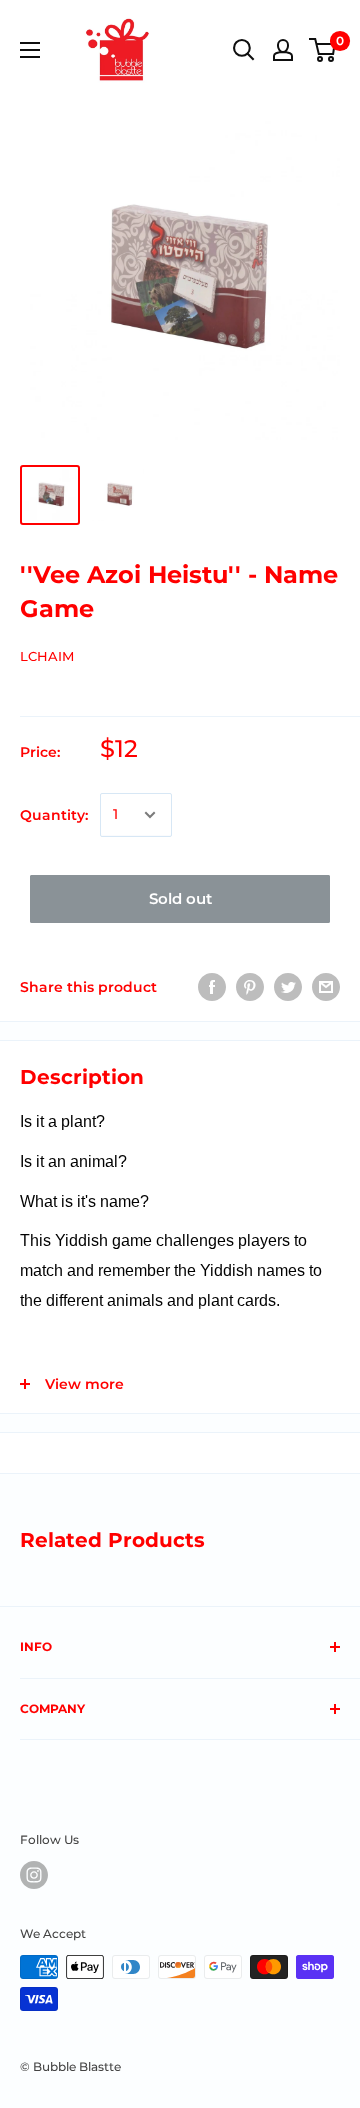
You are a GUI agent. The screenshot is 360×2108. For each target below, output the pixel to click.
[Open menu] (30, 50)
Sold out (180, 898)
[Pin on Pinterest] (250, 987)
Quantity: (54, 815)
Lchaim (47, 656)
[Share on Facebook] (212, 987)
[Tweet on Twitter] (288, 987)
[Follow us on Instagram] (34, 1875)
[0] (323, 50)
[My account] (283, 50)
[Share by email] (326, 987)
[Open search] (244, 50)
